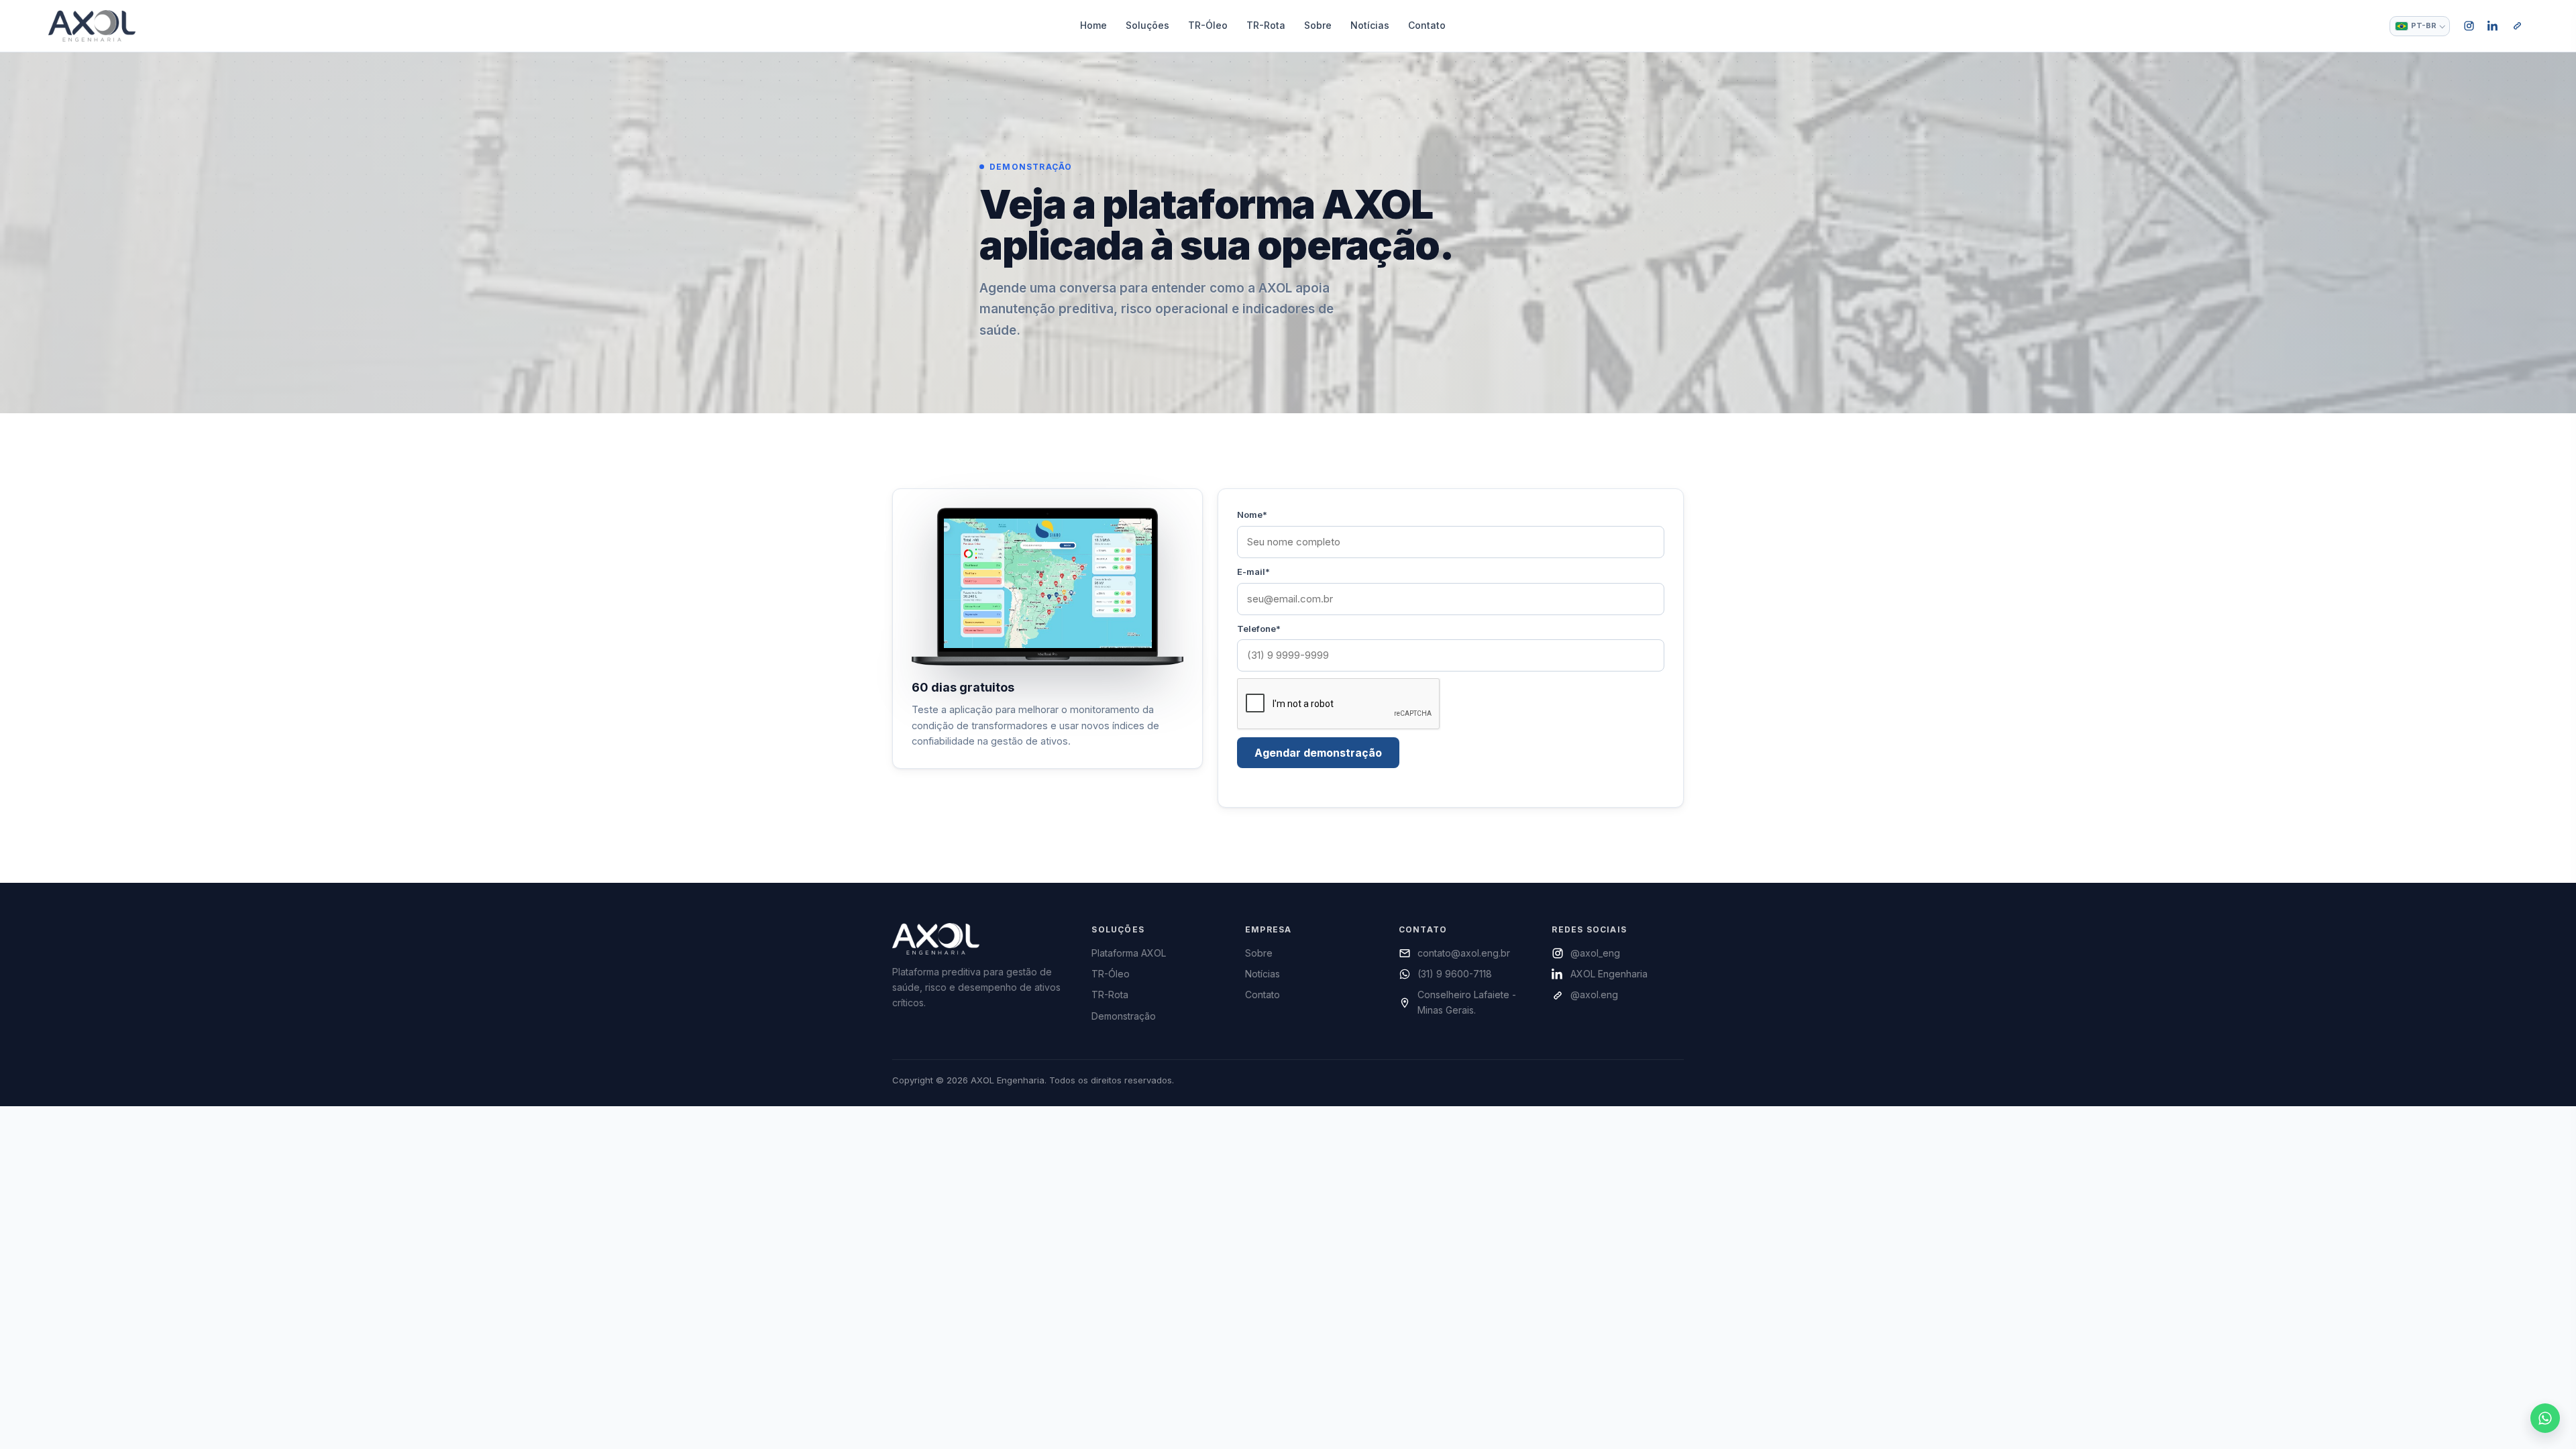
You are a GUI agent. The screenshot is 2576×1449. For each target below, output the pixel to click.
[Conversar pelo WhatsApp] (2545, 1418)
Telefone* (1259, 629)
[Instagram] (2469, 26)
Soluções (1147, 25)
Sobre (1318, 25)
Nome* (1252, 515)
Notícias (1370, 25)
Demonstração (1124, 1016)
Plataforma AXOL (1129, 953)
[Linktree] (2517, 26)
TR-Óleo (1208, 25)
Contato (1427, 25)
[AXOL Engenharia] (92, 25)
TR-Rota (1266, 25)
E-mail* (1253, 572)
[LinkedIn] (2493, 26)
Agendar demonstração (1318, 753)
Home (1093, 25)
